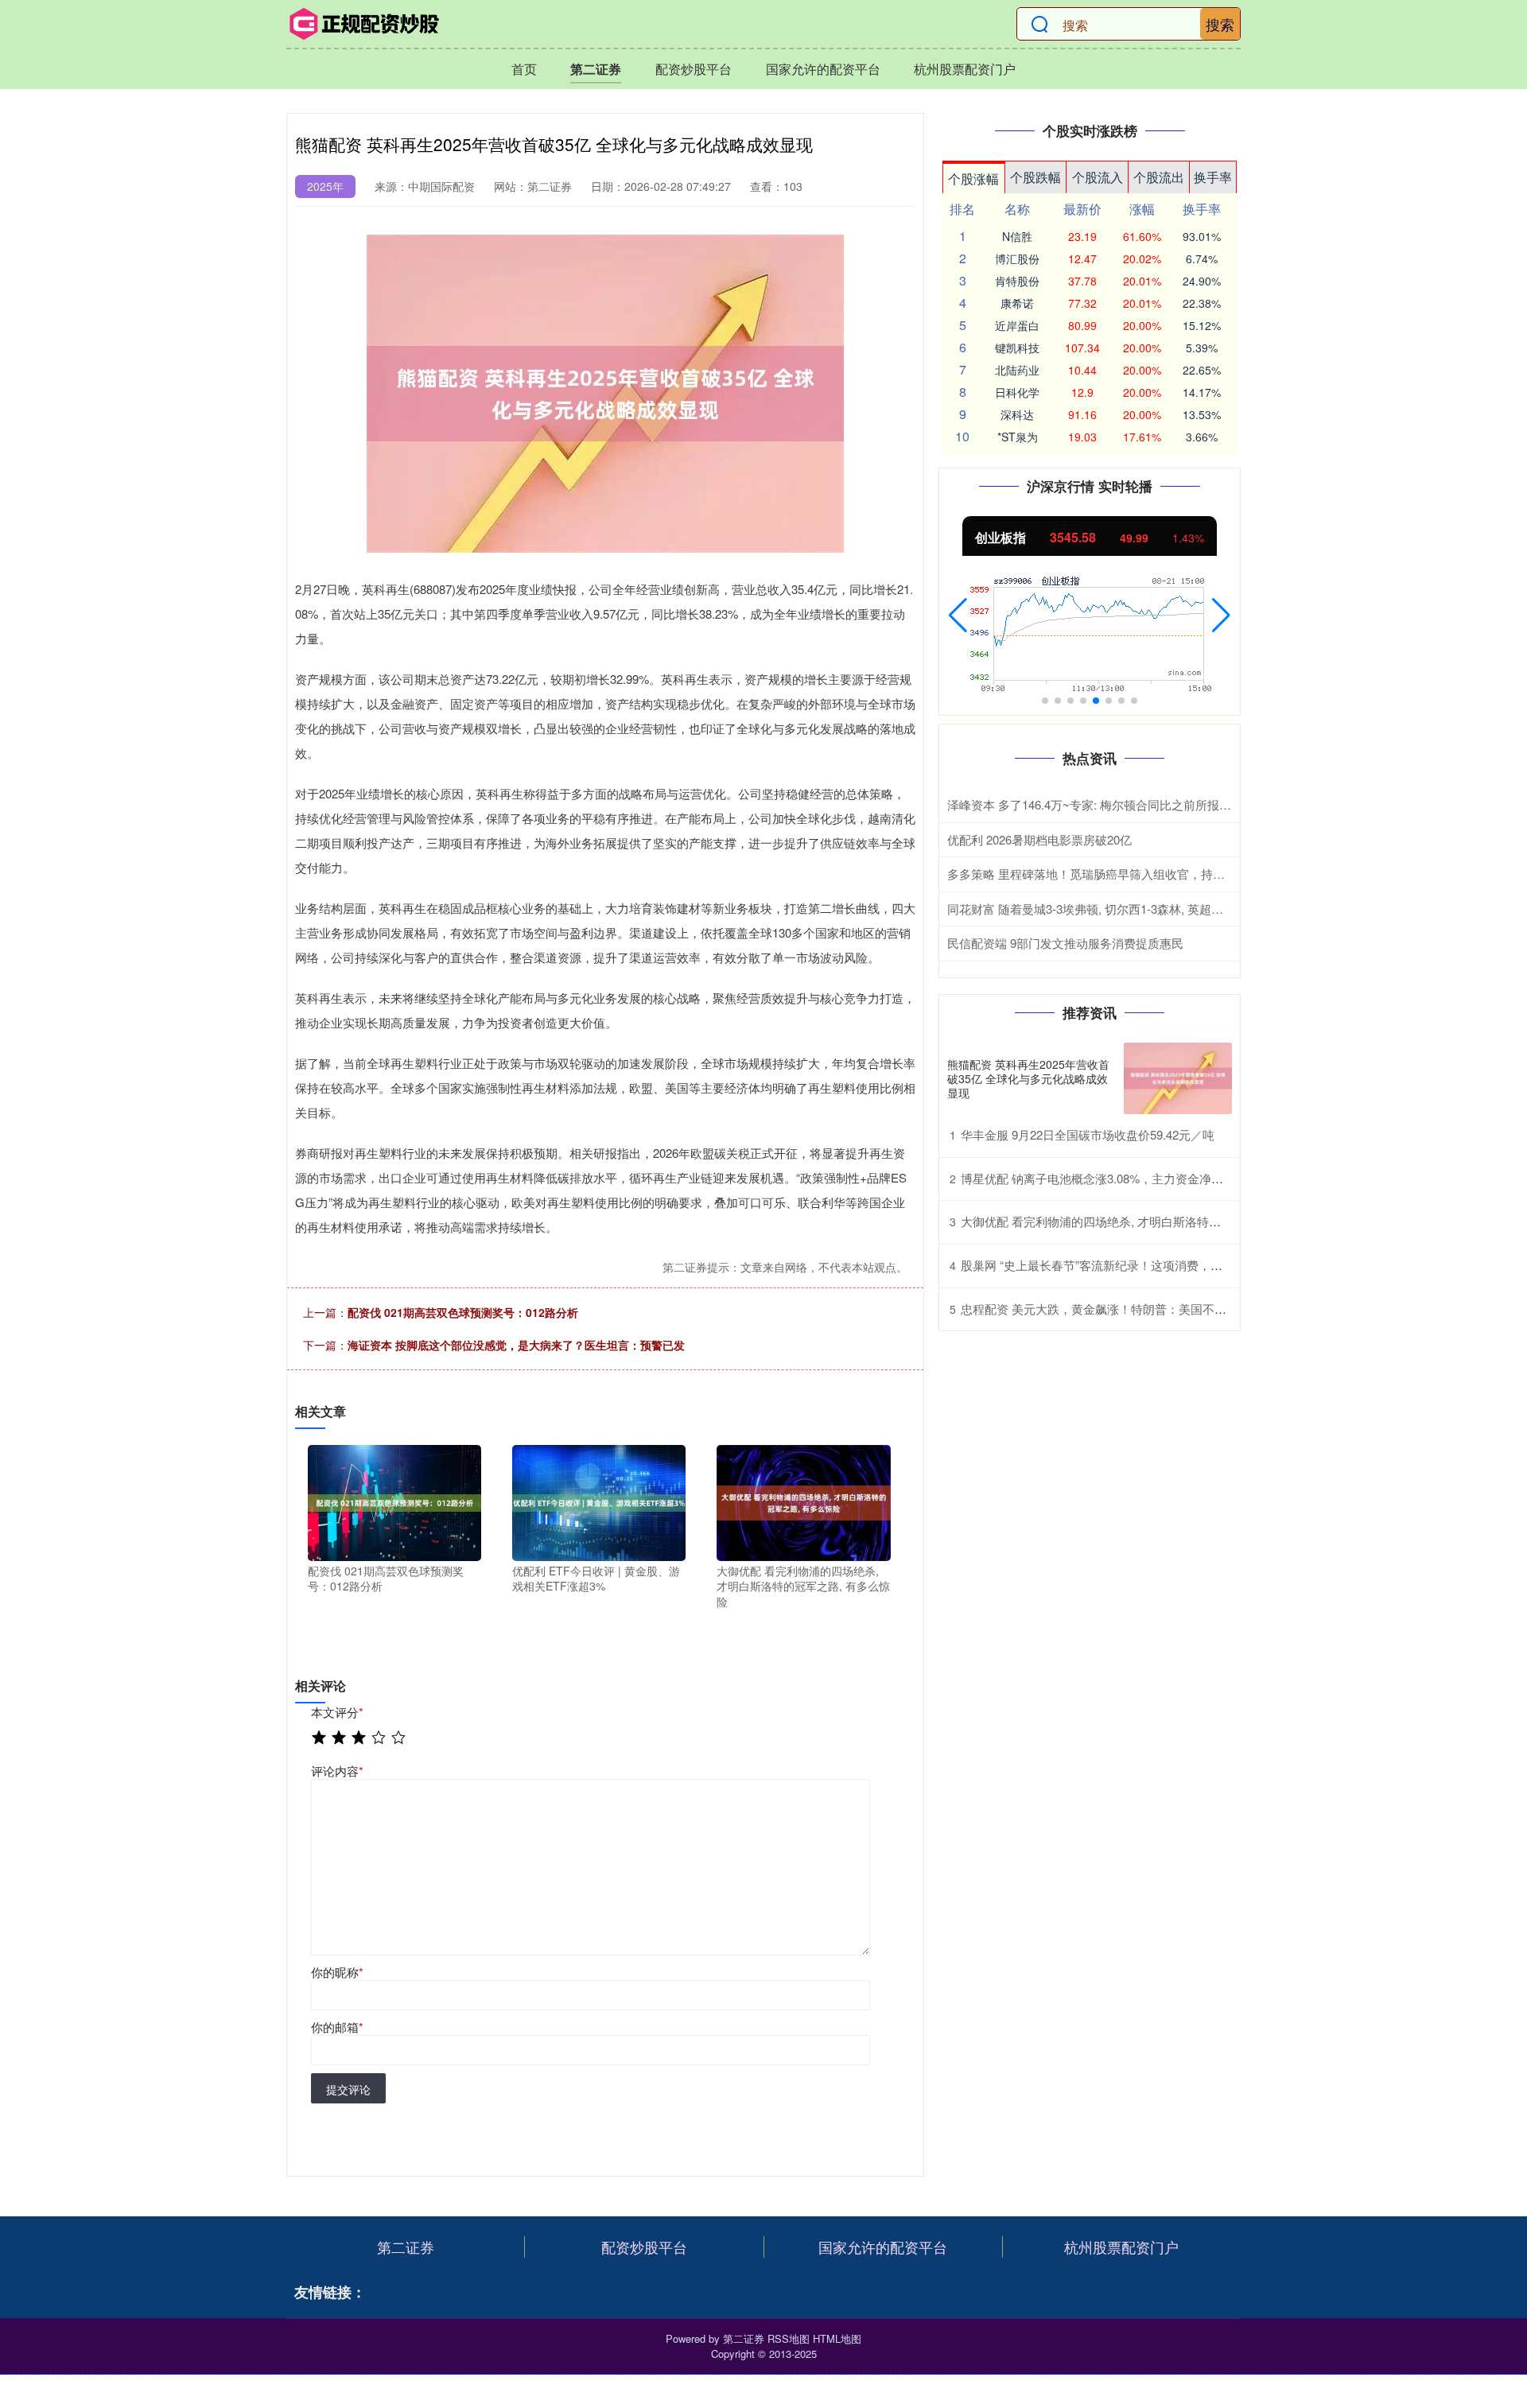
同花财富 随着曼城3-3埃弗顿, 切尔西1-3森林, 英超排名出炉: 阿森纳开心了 (1142, 909)
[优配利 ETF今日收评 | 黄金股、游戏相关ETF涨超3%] (599, 1501)
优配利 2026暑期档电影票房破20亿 (1039, 839)
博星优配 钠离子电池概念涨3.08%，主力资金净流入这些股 (1116, 1178)
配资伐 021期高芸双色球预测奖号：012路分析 (463, 1312)
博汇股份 (1017, 258)
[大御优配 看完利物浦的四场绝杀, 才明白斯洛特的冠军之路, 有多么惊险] (803, 1501)
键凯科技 (1017, 348)
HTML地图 (837, 2338)
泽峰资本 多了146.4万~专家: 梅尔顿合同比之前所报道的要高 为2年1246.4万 (1147, 804)
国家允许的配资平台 (823, 69)
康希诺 (1017, 303)
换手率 (1213, 177)
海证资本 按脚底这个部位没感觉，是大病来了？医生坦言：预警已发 (516, 1345)
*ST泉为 (1018, 437)
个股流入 (1098, 177)
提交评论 (348, 2089)
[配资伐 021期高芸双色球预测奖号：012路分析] (394, 1501)
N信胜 (1017, 236)
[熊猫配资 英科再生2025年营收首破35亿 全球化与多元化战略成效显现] (1178, 1079)
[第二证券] (364, 24)
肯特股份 (1017, 281)
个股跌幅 (1035, 177)
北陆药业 (1017, 370)
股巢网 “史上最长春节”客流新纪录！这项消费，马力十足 (1109, 1265)
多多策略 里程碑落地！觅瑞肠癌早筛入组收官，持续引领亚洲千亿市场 (1134, 874)
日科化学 (1017, 392)
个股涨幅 (973, 179)
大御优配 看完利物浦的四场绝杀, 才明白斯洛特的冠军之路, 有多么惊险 (1148, 1221)
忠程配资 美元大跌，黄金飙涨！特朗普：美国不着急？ (1105, 1309)
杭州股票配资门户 (965, 69)
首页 (524, 69)
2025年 (325, 186)
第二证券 (596, 69)
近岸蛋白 (1017, 325)
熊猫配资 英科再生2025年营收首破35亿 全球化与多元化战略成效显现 (1028, 1078)
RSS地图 (789, 2338)
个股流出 (1159, 177)
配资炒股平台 (694, 69)
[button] (958, 616)
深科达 (1017, 414)
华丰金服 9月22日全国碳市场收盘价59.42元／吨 (1088, 1134)
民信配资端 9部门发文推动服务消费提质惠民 (1065, 943)
